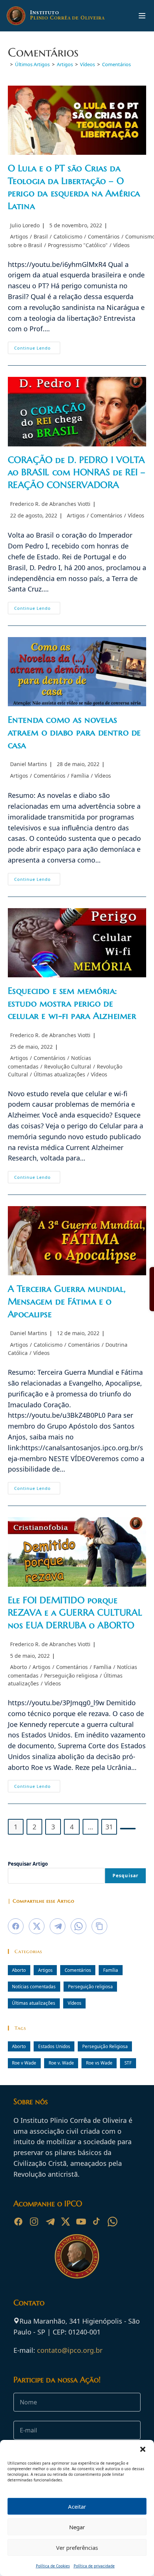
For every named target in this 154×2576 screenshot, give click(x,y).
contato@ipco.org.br (70, 2350)
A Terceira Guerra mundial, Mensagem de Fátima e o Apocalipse (67, 1301)
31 (109, 1827)
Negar (77, 2527)
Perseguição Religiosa (105, 2046)
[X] (65, 2222)
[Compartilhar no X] (37, 1926)
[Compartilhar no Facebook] (16, 1926)
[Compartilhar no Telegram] (58, 1926)
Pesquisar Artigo (28, 1864)
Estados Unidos (54, 2046)
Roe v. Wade (61, 2063)
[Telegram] (50, 2222)
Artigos (19, 236)
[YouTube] (81, 2222)
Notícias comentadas (34, 1986)
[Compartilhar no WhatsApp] (78, 1926)
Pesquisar (126, 1876)
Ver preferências (77, 2548)
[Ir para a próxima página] (128, 1829)
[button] (143, 2449)
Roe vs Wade (99, 2063)
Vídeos (121, 245)
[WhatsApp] (113, 2222)
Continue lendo (37, 349)
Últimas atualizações (59, 1074)
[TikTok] (97, 2222)
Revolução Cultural (68, 1066)
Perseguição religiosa (71, 1676)
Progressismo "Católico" (78, 245)
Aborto (19, 1667)
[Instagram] (34, 2222)
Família (80, 776)
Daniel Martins (29, 764)
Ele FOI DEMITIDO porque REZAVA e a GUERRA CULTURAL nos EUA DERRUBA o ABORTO (75, 1613)
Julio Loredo (25, 225)
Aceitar (77, 2506)
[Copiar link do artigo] (99, 1926)
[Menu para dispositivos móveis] (142, 16)
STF (128, 2063)
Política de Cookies (53, 2566)
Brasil (41, 236)
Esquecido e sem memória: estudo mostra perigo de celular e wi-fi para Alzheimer (72, 1003)
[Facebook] (18, 2222)
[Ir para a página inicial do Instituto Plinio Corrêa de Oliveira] (77, 2256)
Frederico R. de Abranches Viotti (50, 504)
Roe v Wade (24, 2063)
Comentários (116, 64)
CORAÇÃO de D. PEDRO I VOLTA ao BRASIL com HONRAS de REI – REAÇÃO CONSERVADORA (77, 472)
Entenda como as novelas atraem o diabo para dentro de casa (74, 732)
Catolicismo (68, 236)
